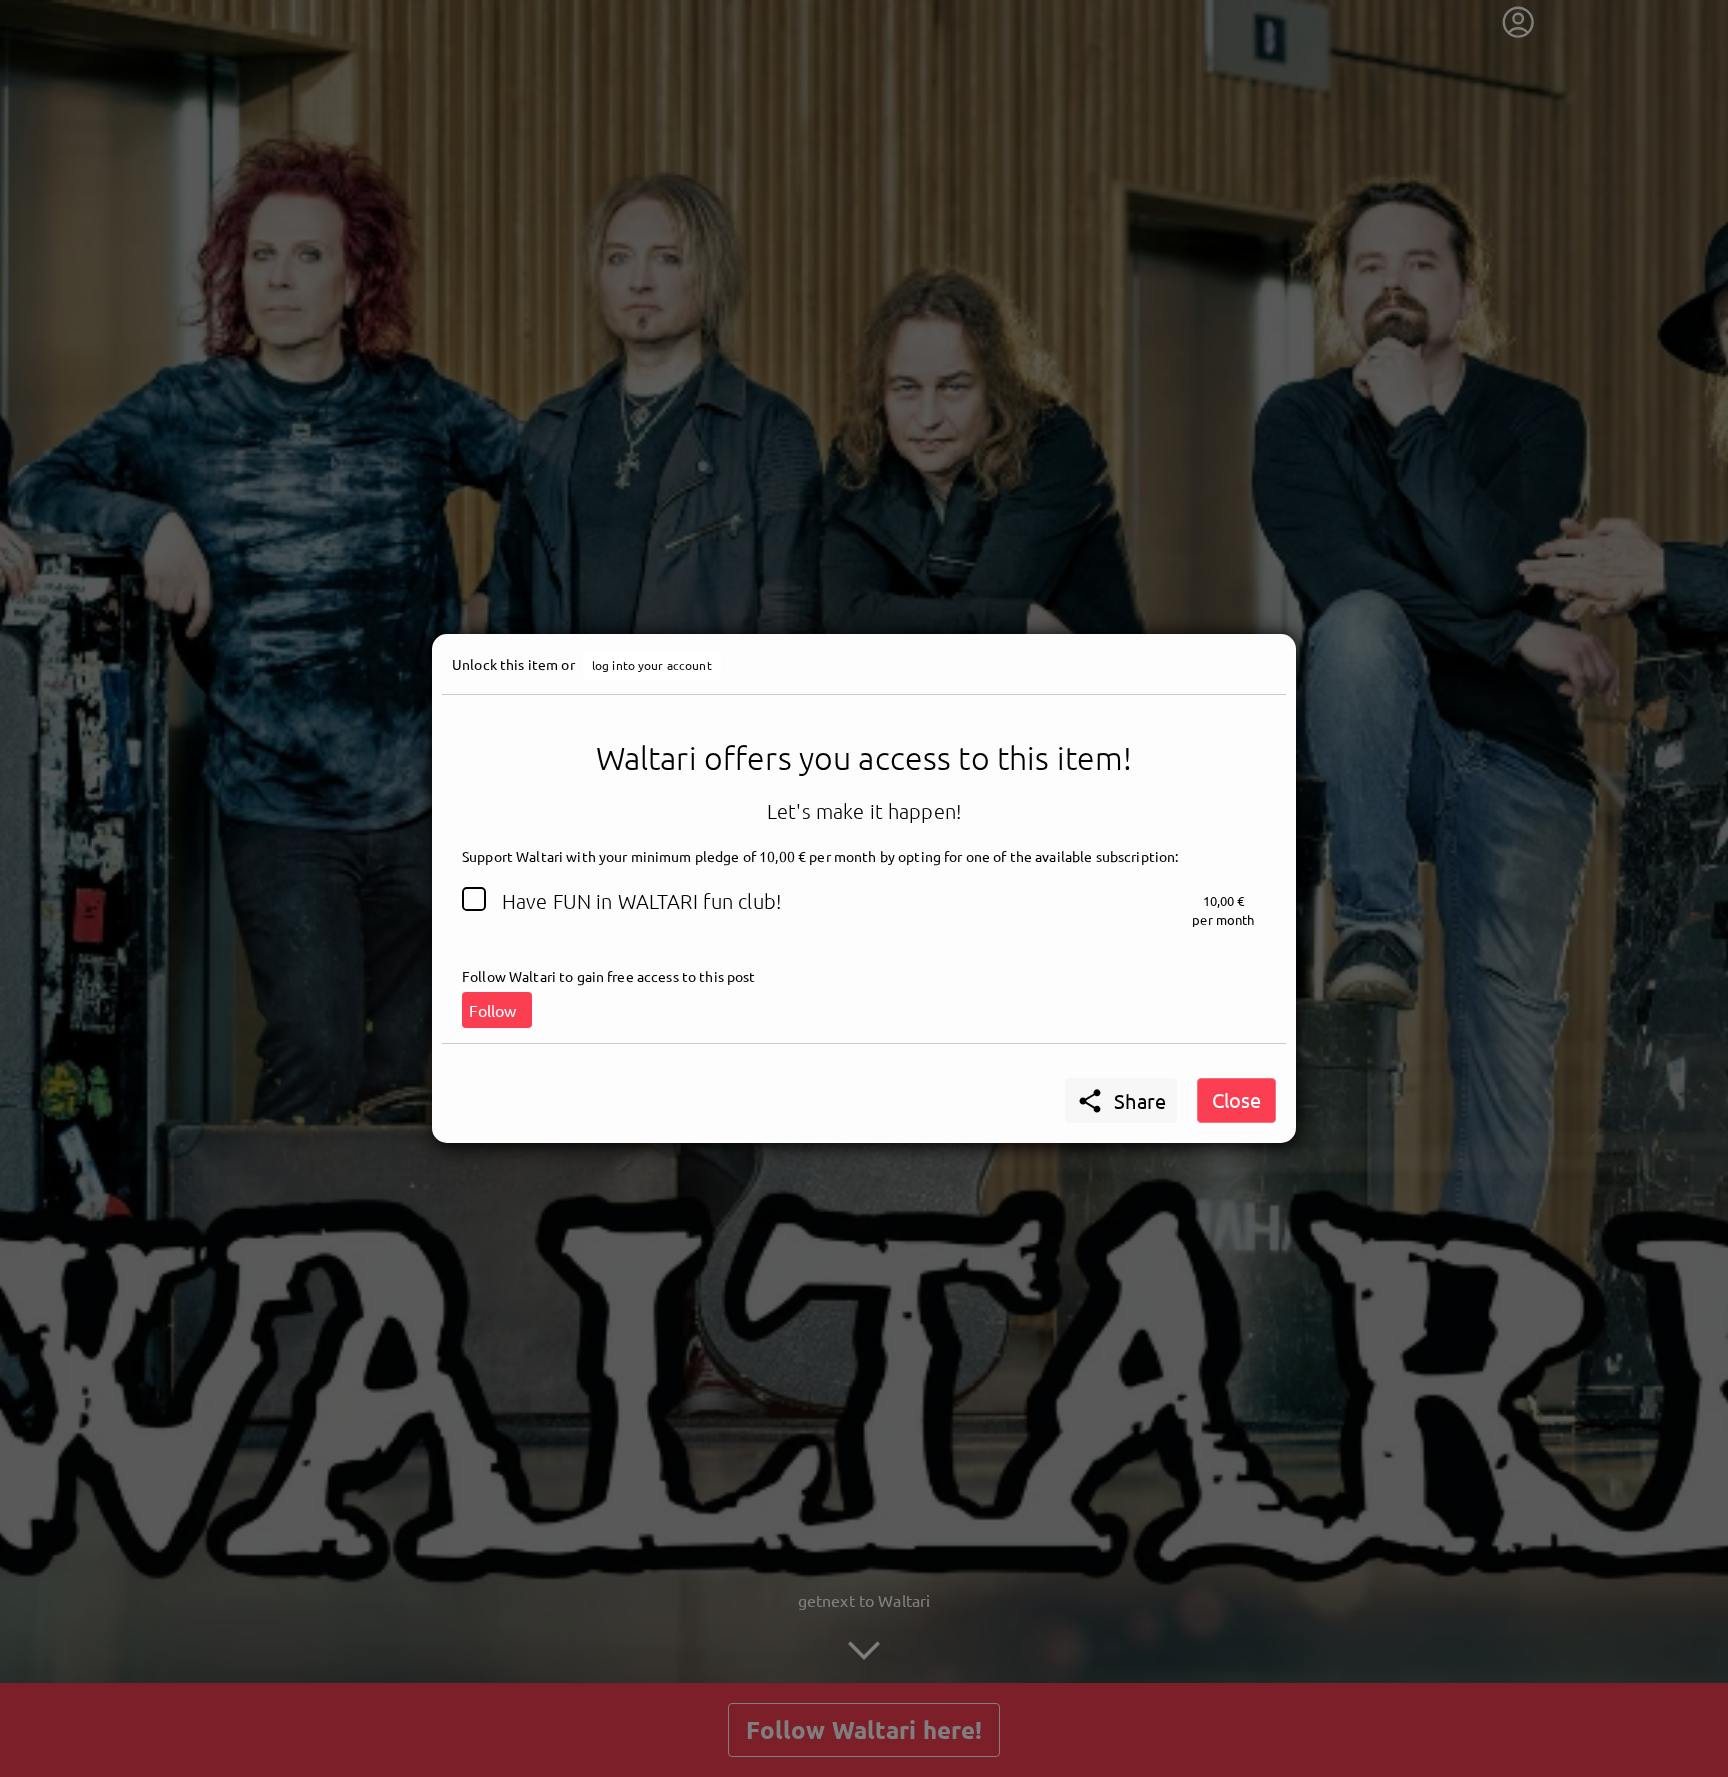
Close (1236, 1099)
